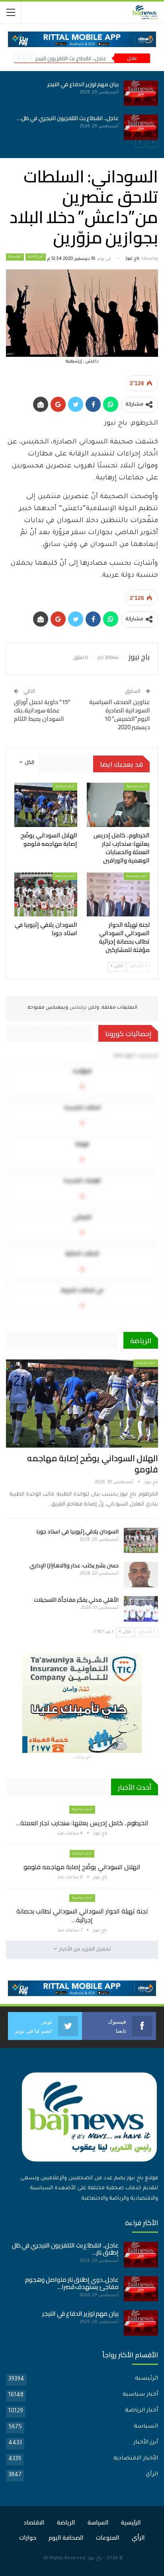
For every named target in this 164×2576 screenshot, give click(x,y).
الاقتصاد (34, 2522)
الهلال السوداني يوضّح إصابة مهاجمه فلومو (93, 1464)
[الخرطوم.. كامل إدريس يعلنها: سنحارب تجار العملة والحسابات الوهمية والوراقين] (51, 93)
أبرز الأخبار (36, 257)
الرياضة (66, 2522)
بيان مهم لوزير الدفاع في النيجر (80, 2314)
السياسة (146, 2427)
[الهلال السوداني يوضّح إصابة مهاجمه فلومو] (51, 127)
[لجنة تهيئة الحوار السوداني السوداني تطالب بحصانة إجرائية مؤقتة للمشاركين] (118, 895)
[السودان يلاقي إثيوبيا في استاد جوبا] (46, 895)
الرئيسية (15, 257)
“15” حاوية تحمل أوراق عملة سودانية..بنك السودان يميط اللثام (42, 710)
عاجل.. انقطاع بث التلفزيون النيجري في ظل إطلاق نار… (65, 2249)
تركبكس (77, 1008)
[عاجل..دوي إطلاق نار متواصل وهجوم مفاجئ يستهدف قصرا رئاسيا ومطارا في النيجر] (141, 2289)
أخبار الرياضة (65, 786)
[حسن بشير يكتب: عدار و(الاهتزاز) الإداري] (141, 1575)
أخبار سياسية (137, 786)
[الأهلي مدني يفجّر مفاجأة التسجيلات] (141, 1609)
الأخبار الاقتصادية (136, 2459)
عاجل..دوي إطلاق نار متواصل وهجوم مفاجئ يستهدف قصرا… (72, 2283)
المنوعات (108, 2537)
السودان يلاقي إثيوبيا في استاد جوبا (77, 1531)
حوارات (28, 2537)
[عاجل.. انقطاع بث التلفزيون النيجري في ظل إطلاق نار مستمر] (141, 2255)
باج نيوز (95, 2559)
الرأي (152, 2475)
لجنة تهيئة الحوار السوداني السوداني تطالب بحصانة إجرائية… (82, 1915)
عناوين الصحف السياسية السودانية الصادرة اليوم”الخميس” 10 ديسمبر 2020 (120, 714)
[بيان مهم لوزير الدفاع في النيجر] (141, 2323)
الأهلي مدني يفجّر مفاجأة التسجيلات (76, 1600)
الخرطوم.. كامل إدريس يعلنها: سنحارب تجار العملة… (82, 1823)
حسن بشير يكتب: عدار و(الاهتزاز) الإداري (74, 1565)
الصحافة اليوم (66, 2537)
